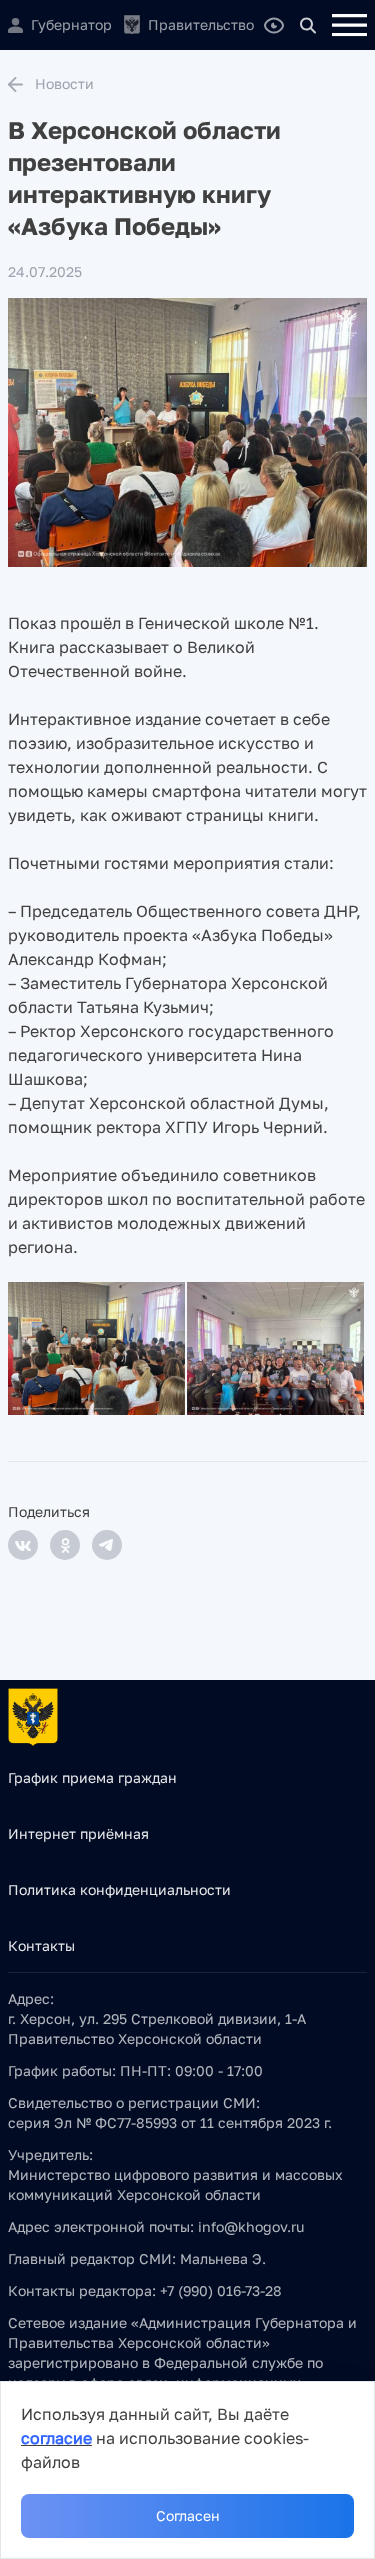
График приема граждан (92, 1777)
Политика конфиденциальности (119, 1889)
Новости (64, 83)
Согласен (188, 2515)
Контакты (41, 1945)
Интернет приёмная (78, 1833)
